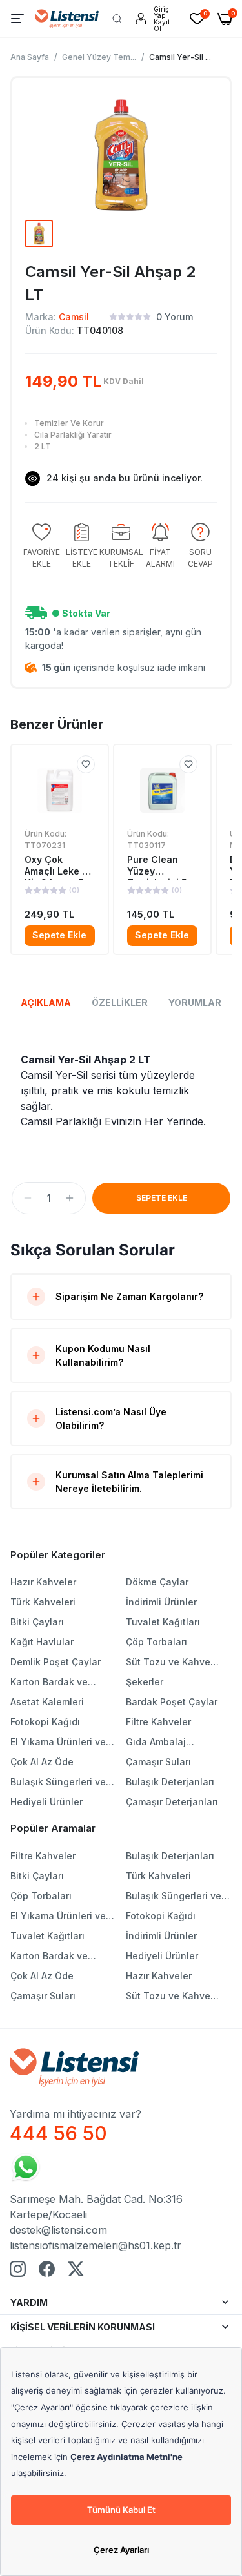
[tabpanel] (121, 1090)
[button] (28, 1198)
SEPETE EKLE (162, 1198)
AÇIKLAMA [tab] (46, 1002)
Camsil (74, 317)
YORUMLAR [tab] (195, 1002)
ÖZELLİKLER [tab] (120, 1002)
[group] (42, 546)
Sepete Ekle (59, 935)
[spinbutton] (49, 1198)
